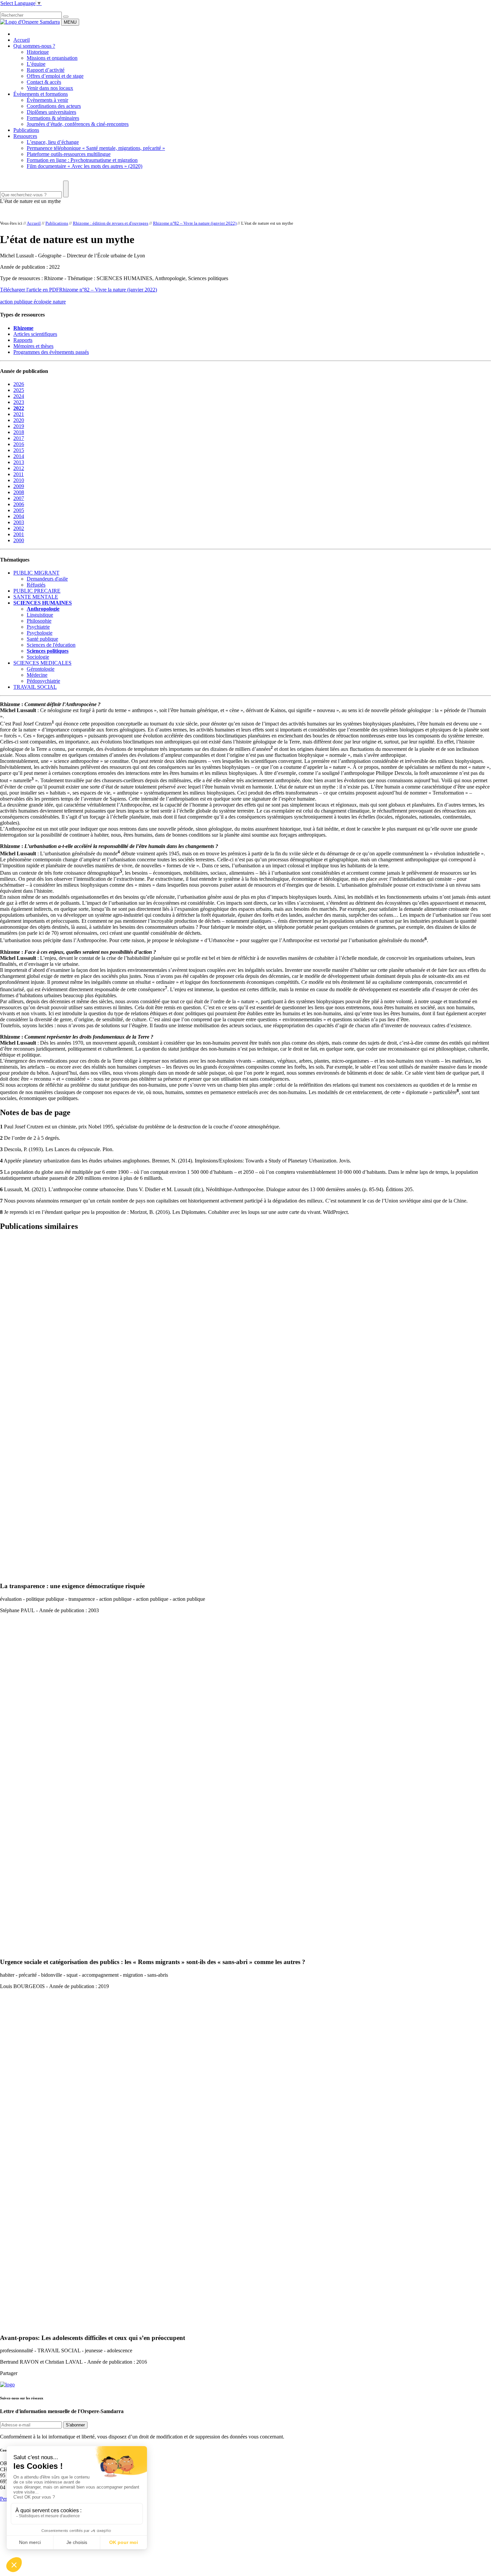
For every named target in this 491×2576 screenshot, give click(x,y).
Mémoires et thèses (33, 346)
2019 (19, 426)
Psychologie (40, 633)
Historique (38, 52)
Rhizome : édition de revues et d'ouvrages (111, 223)
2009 (19, 486)
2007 (19, 498)
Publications (26, 130)
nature (59, 302)
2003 (19, 522)
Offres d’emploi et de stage (55, 76)
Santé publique (42, 639)
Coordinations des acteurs (54, 106)
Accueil (22, 40)
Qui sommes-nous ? (34, 46)
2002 (19, 528)
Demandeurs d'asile (47, 579)
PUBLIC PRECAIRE (37, 591)
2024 (19, 396)
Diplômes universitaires (51, 112)
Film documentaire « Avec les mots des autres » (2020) (85, 166)
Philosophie (39, 621)
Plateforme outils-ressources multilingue (69, 154)
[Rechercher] (66, 17)
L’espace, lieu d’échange (53, 142)
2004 (19, 516)
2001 (19, 534)
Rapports (23, 340)
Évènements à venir (47, 100)
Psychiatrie (38, 627)
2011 (19, 474)
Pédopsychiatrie (43, 681)
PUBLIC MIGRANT (36, 573)
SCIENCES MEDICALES (42, 663)
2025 (19, 390)
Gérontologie (41, 669)
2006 (19, 504)
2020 (19, 420)
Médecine (37, 675)
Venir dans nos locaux (50, 88)
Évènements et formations (41, 94)
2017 (19, 438)
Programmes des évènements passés (51, 352)
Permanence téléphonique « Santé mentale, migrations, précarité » (96, 148)
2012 (19, 468)
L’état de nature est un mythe (30, 201)
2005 (19, 510)
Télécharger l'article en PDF (30, 290)
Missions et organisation (52, 58)
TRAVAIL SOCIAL (35, 687)
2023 (19, 402)
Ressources (25, 136)
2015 (19, 450)
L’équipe (36, 64)
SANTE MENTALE (36, 597)
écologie (43, 302)
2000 (19, 540)
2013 (19, 462)
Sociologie (38, 657)
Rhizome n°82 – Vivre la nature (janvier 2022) (195, 223)
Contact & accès (44, 82)
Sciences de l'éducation (51, 645)
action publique (17, 302)
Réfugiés (36, 585)
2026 (19, 384)
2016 (19, 444)
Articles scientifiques (35, 334)
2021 (19, 414)
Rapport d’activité (46, 70)
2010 (19, 480)
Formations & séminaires (53, 118)
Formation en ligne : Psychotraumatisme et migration (82, 160)
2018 (19, 432)
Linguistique (40, 615)
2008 (19, 492)
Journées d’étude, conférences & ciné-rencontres (78, 124)
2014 (19, 456)
